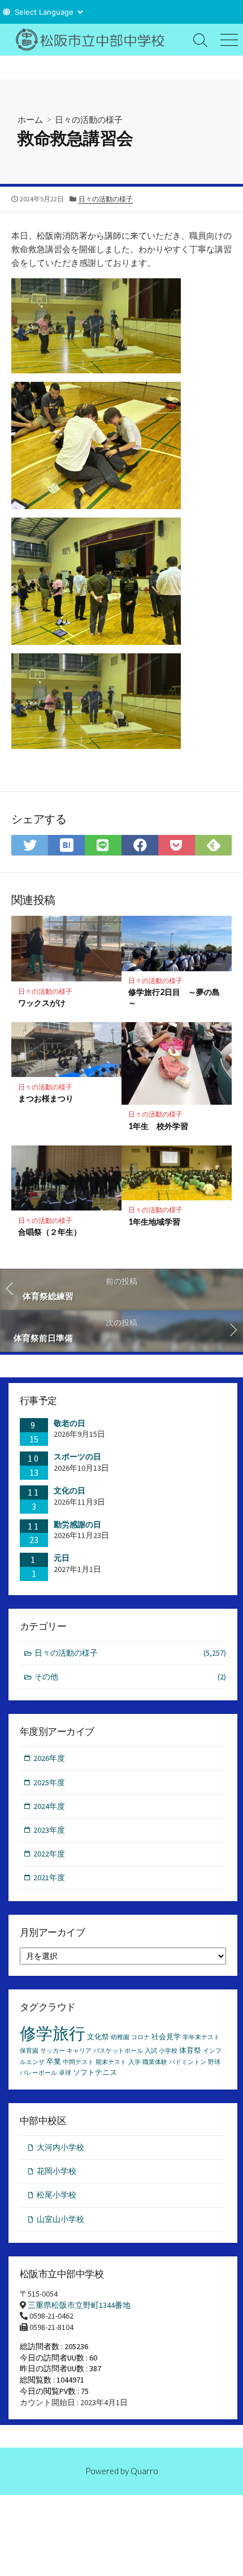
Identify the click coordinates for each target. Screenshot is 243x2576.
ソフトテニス (95, 2072)
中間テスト (78, 2062)
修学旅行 (53, 2033)
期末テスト (111, 2062)
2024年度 (49, 1806)
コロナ (140, 2037)
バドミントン (188, 2062)
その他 (130, 1677)
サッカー (53, 2051)
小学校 (168, 2051)
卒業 (54, 2062)
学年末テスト (201, 2037)
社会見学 (166, 2037)
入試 (151, 2051)
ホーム (30, 119)
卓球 (65, 2073)
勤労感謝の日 (77, 1524)
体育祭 (190, 2050)
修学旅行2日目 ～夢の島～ (174, 997)
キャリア (79, 2051)
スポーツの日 (77, 1457)
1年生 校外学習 (158, 1126)
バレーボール (38, 2073)
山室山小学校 (60, 2219)
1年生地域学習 (154, 1222)
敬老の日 (70, 1423)
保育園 (29, 2051)
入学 (134, 2062)
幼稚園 (120, 2037)
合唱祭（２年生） (50, 1232)
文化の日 (70, 1491)
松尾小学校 (57, 2195)
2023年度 (49, 1830)
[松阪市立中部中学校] (93, 40)
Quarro (144, 2471)
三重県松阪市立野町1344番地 (79, 2305)
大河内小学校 (60, 2147)
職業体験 (155, 2062)
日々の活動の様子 (89, 119)
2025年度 (49, 1782)
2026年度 (49, 1758)
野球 (214, 2062)
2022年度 (49, 1854)
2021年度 (49, 1877)
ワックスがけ (42, 1003)
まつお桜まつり (46, 1098)
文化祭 (98, 2037)
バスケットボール (118, 2051)
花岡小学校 (57, 2171)
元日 (62, 1558)
